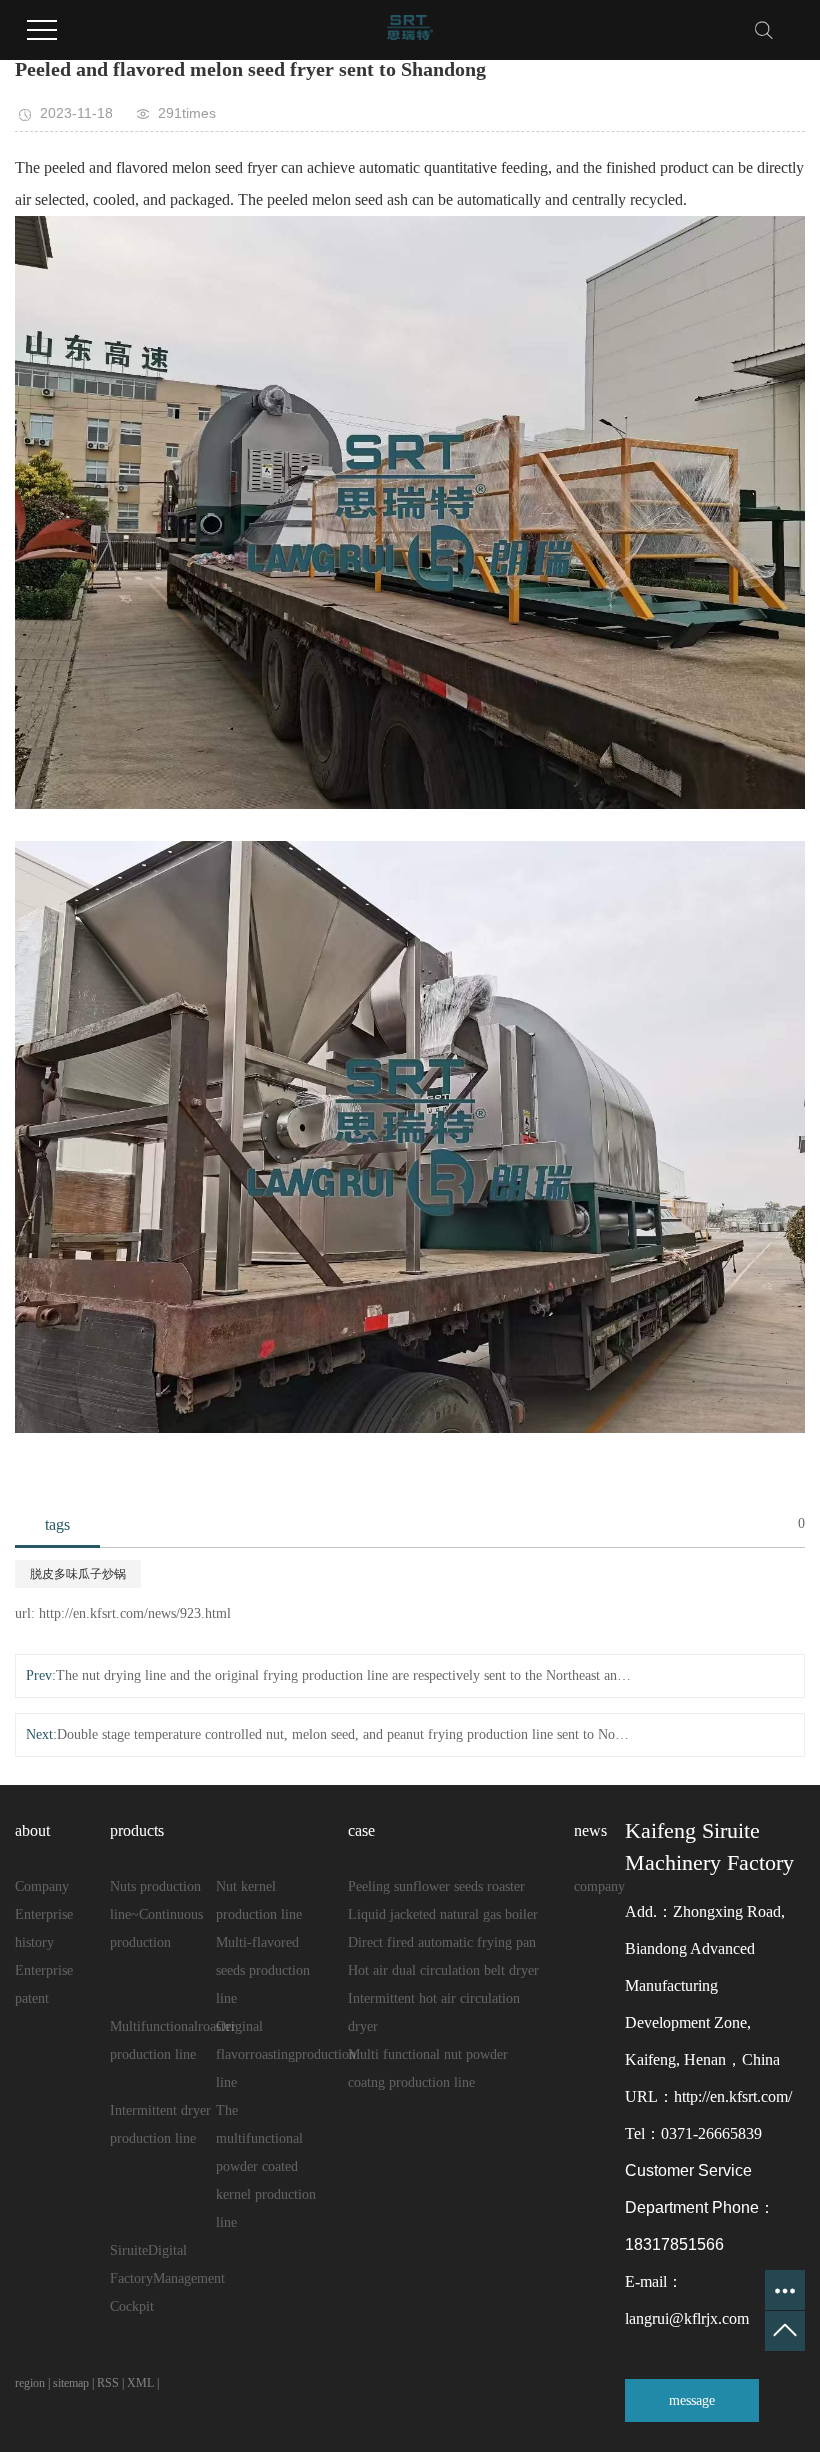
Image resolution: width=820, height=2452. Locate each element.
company (599, 1886)
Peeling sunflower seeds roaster (436, 1886)
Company (42, 1886)
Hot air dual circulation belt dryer (443, 1970)
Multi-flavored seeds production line (263, 1970)
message (692, 2400)
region (30, 2383)
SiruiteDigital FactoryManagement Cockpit (167, 2278)
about (32, 1830)
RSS (108, 2383)
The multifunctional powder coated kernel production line (266, 2166)
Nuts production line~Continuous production (156, 1914)
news (590, 1830)
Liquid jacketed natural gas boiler (443, 1914)
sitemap (71, 2383)
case (361, 1830)
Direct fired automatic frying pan (442, 1942)
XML (140, 2383)
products (137, 1830)
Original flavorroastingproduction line (286, 2054)
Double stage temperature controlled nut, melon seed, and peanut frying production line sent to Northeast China (345, 1734)
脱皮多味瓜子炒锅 (78, 1574)
